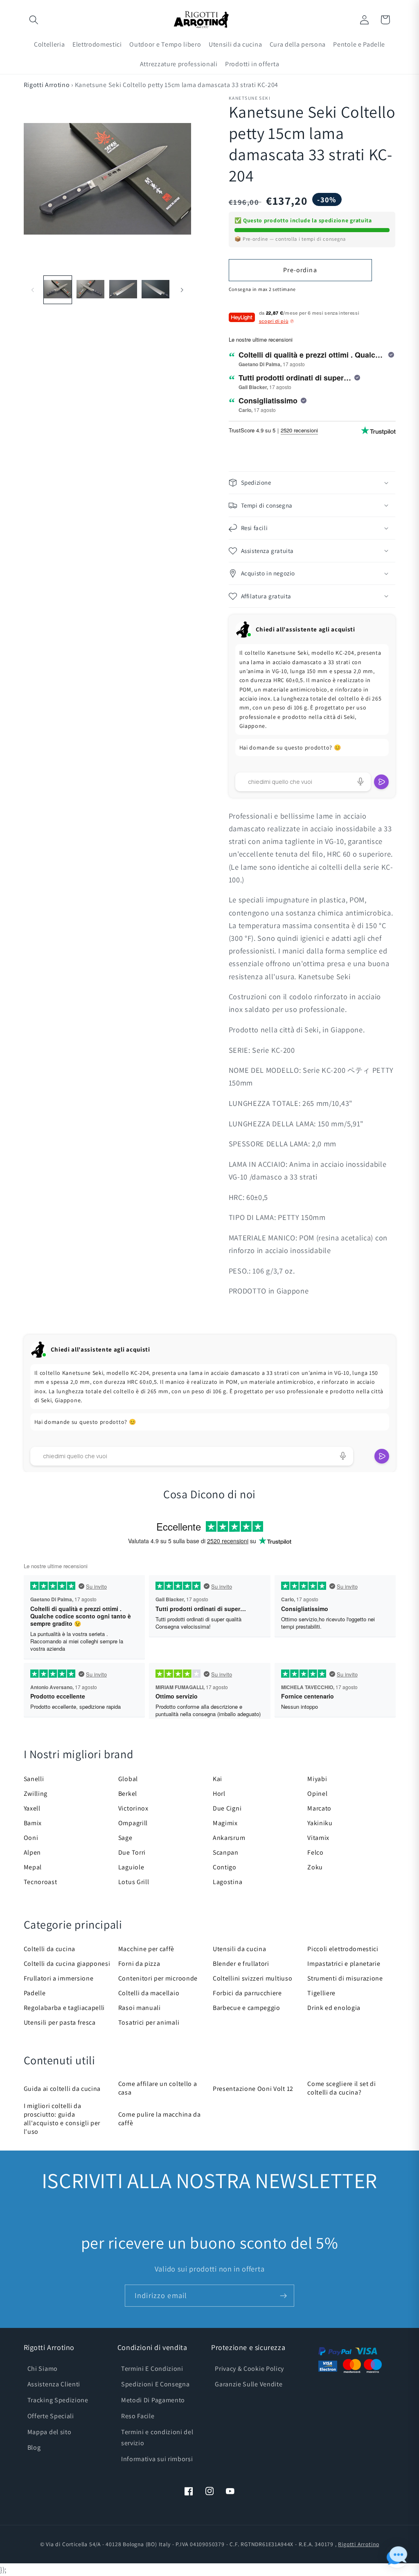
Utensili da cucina (239, 1949)
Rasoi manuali (140, 2008)
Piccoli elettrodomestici (343, 1949)
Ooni (31, 1838)
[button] (34, 20)
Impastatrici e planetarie (344, 1964)
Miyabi (317, 1779)
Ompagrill (133, 1823)
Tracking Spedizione (58, 2400)
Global (128, 1779)
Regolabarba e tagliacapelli (64, 2008)
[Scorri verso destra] (182, 290)
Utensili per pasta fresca (60, 2022)
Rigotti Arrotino (47, 85)
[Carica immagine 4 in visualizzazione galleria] (155, 290)
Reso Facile (138, 2416)
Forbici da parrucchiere (247, 1993)
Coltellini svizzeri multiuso (252, 1978)
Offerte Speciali (51, 2416)
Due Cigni (227, 1808)
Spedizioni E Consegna (155, 2384)
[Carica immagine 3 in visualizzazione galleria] (123, 290)
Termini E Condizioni (152, 2369)
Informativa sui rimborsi (157, 2459)
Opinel (317, 1794)
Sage (125, 1838)
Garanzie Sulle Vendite (249, 2384)
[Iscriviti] (283, 2296)
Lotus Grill (134, 1882)
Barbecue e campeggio (247, 2008)
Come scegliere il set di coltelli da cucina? (342, 2088)
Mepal (33, 1867)
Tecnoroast (41, 1882)
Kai (217, 1779)
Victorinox (133, 1808)
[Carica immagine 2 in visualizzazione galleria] (90, 290)
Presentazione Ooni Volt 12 (253, 2089)
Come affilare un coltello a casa (158, 2088)
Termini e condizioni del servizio (157, 2437)
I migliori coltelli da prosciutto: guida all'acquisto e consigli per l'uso (62, 2119)
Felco (315, 1852)
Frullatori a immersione (59, 1978)
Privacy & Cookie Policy (249, 2369)
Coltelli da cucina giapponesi (67, 1964)
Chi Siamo (43, 2369)
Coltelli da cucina (50, 1949)
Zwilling (36, 1794)
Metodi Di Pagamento (153, 2400)
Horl (219, 1794)
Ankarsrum (229, 1838)
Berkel (128, 1794)
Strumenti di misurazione (345, 1978)
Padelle (35, 1993)
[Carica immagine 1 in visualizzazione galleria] (58, 290)
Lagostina (228, 1882)
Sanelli (34, 1779)
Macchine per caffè (146, 1949)
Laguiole (131, 1867)
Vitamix (318, 1838)
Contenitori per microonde (158, 1978)
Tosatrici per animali (149, 2022)
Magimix (225, 1823)
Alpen (32, 1852)
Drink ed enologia (334, 2008)
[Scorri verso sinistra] (33, 290)
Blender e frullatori (241, 1964)
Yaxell (32, 1808)
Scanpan (226, 1852)
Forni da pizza (139, 1964)
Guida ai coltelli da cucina (62, 2089)
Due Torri (132, 1852)
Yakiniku (320, 1823)
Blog (34, 2447)
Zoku (315, 1867)
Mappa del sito (50, 2432)
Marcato (319, 1808)
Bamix (33, 1823)
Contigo (225, 1867)
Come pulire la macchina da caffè (160, 2119)
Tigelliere (321, 1993)
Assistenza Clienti (54, 2384)
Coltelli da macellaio (149, 1993)
